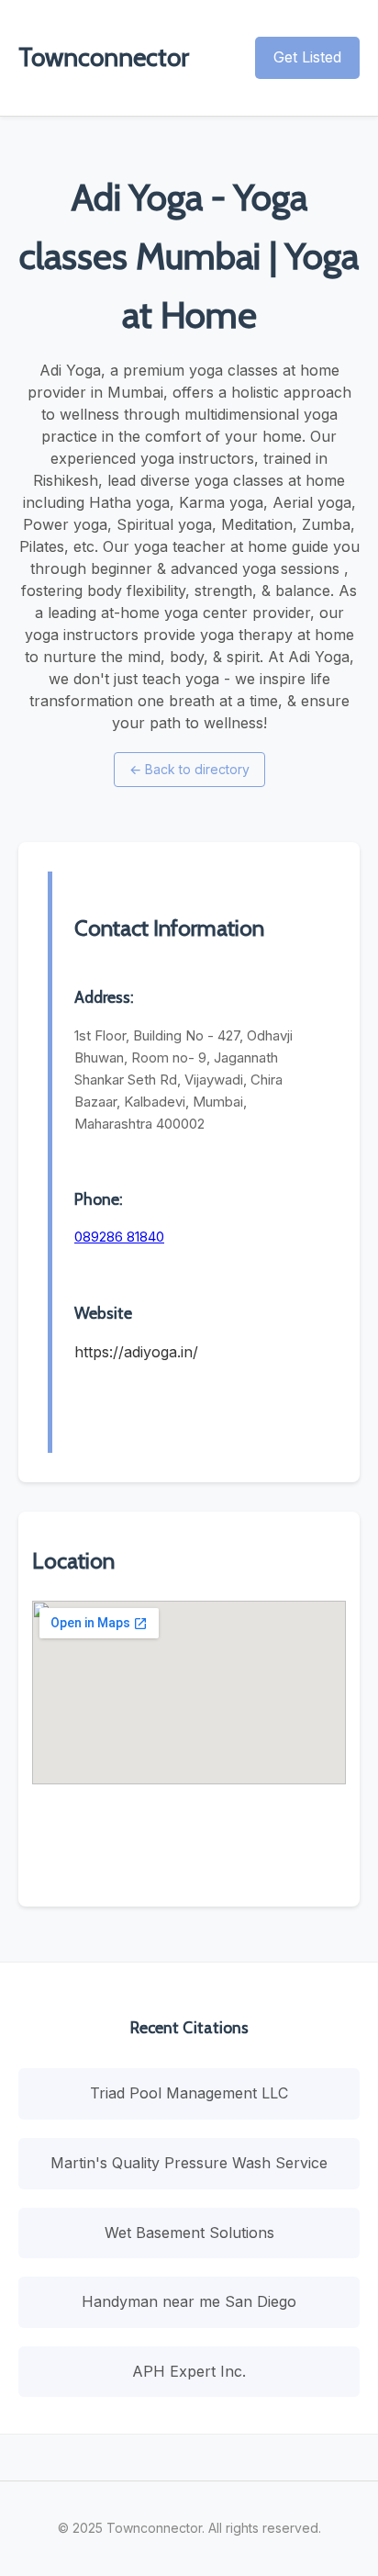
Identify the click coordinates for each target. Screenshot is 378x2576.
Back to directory (189, 769)
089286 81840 (119, 1237)
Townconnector (104, 57)
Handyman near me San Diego (189, 2301)
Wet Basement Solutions (189, 2233)
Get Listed (307, 57)
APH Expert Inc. (189, 2371)
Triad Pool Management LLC (189, 2093)
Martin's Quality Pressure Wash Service (189, 2163)
